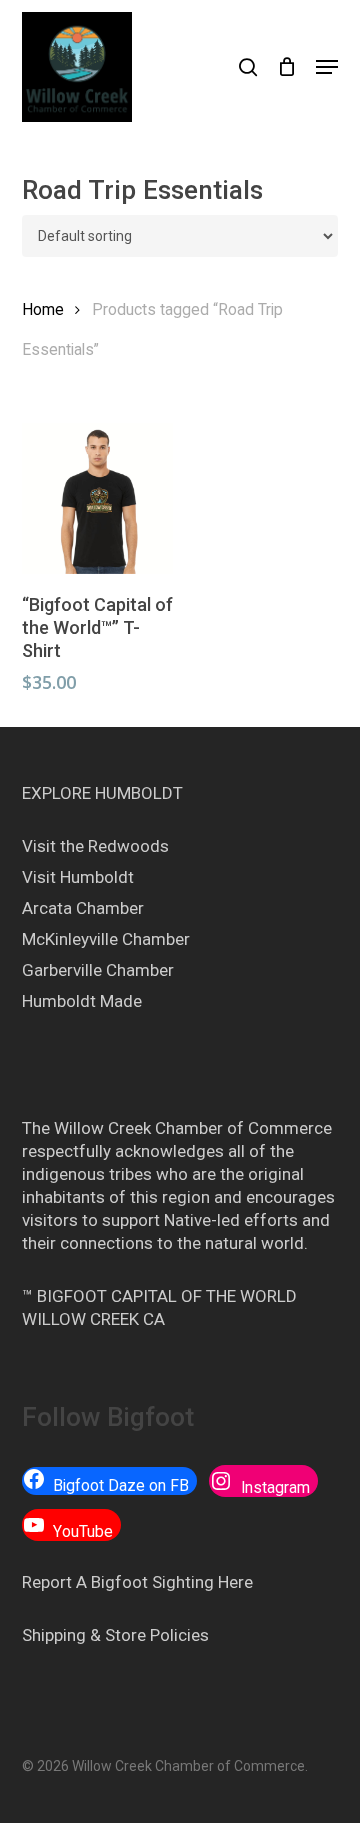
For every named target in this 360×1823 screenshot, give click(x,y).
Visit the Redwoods (95, 846)
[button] (327, 67)
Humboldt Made (82, 1001)
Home (43, 309)
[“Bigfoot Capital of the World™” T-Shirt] (97, 498)
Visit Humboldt (78, 877)
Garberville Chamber (98, 970)
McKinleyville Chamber (106, 939)
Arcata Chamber (83, 908)
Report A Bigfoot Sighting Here (137, 1582)
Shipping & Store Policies (115, 1635)
